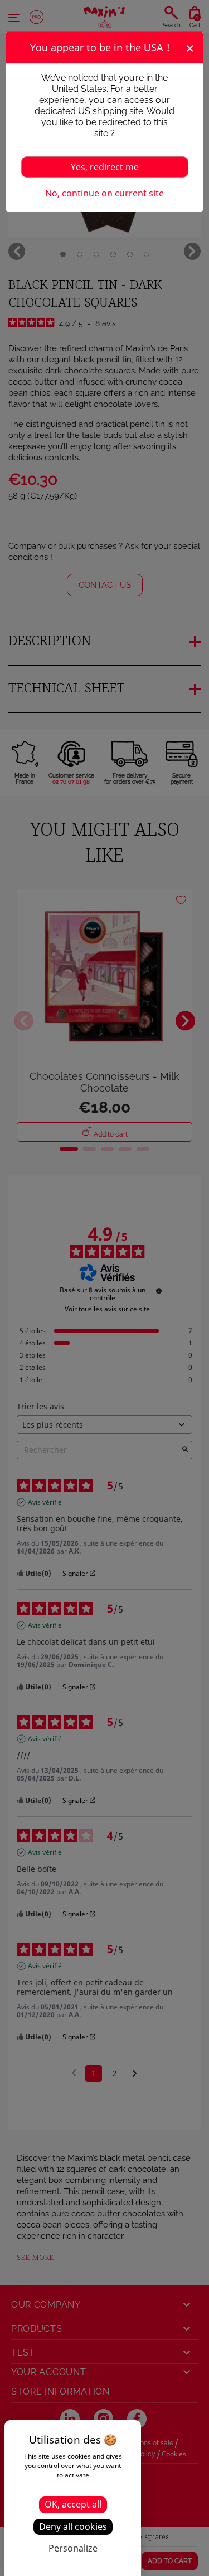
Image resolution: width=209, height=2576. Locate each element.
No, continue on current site (104, 193)
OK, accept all (73, 2504)
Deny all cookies (73, 2526)
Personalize (73, 2548)
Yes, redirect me (105, 167)
